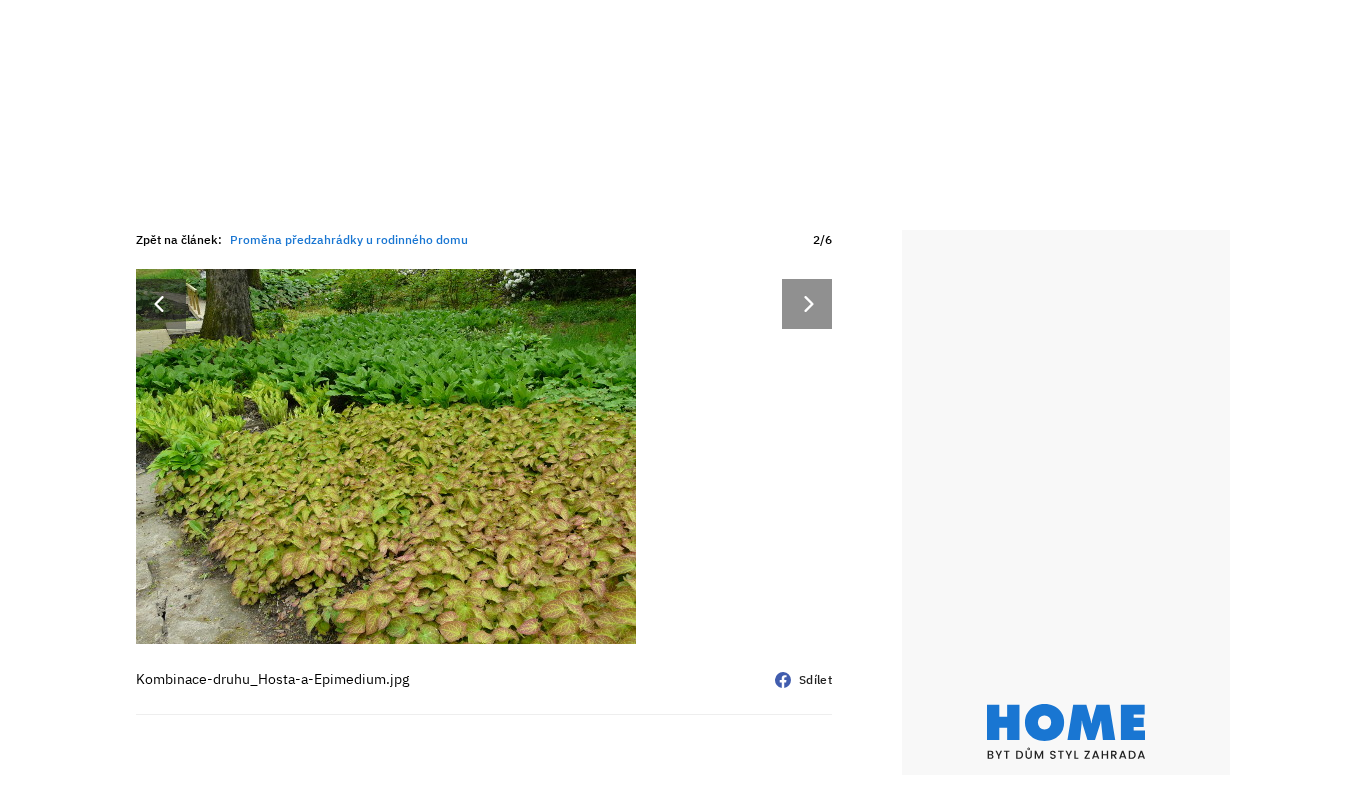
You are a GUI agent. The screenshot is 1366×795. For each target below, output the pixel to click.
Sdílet (815, 679)
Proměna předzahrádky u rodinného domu (349, 239)
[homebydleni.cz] (1066, 731)
